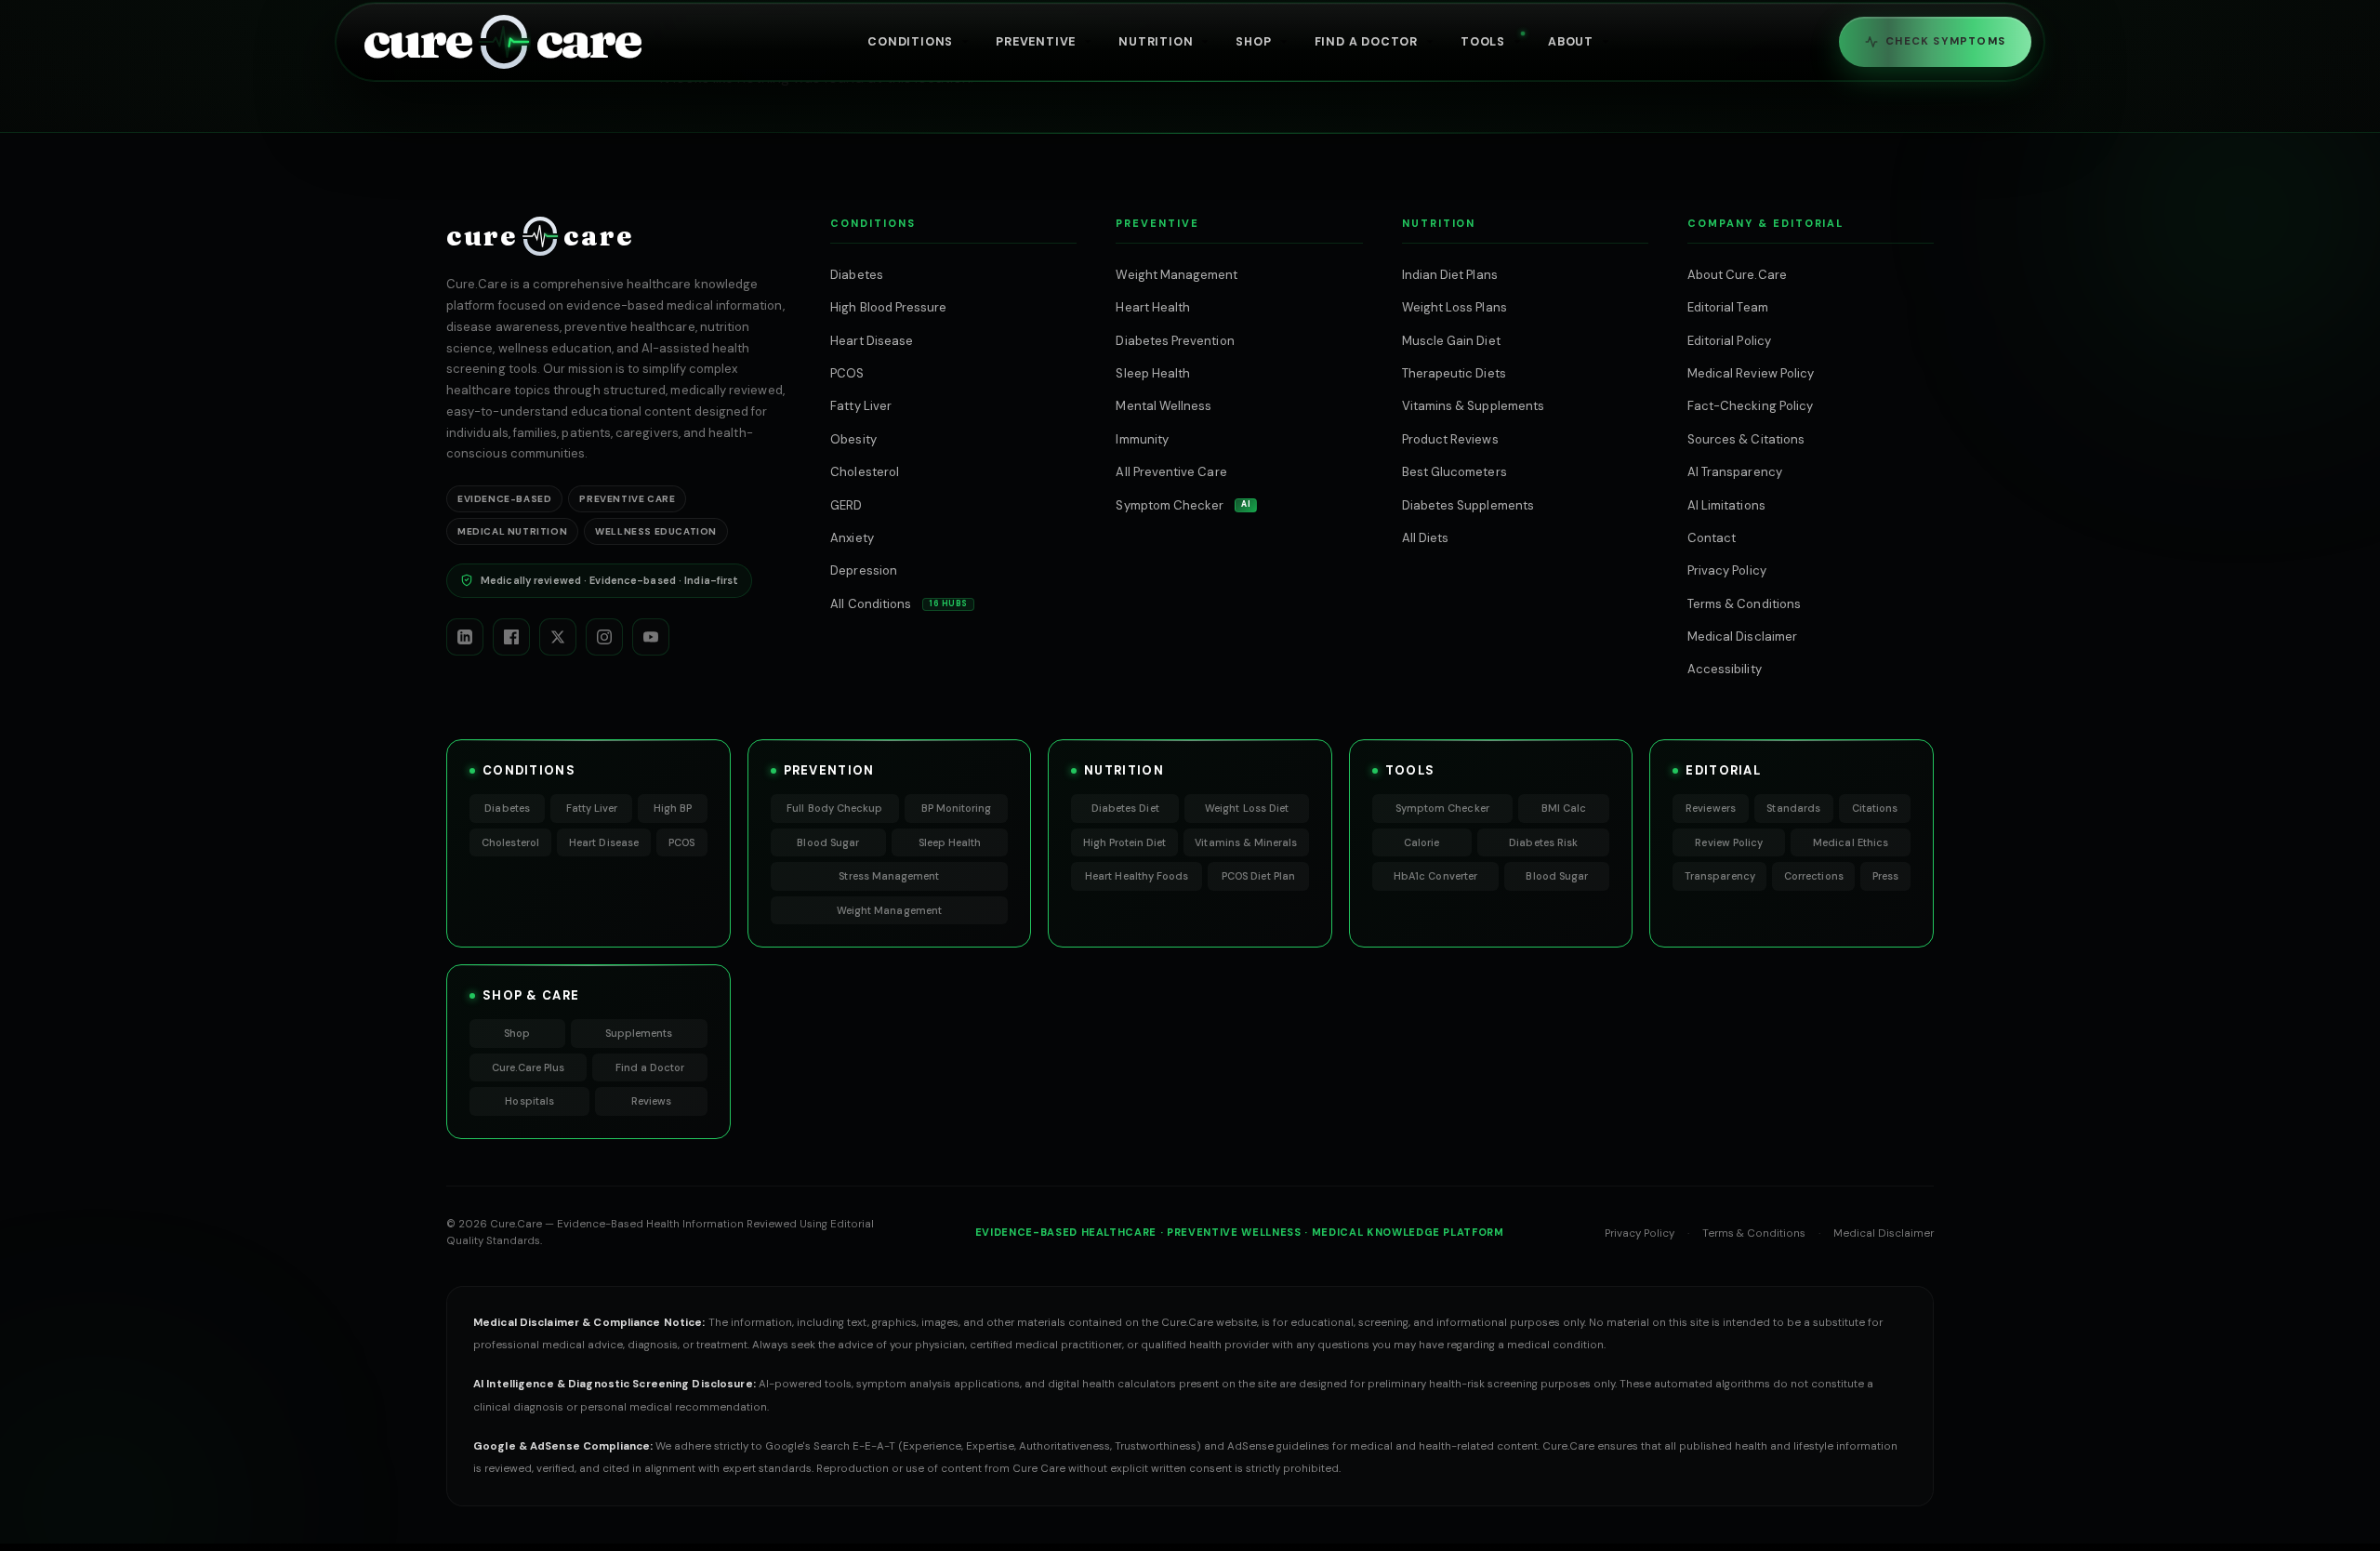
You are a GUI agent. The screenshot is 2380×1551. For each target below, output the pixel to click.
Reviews (651, 1101)
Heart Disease (872, 341)
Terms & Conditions (1744, 604)
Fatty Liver (861, 406)
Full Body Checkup (834, 808)
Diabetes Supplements (1468, 505)
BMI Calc (1564, 808)
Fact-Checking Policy (1750, 406)
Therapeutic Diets (1454, 373)
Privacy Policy (1727, 570)
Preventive (1036, 42)
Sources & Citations (1746, 439)
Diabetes (857, 275)
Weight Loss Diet (1247, 808)
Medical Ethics (1851, 842)
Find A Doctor (1366, 42)
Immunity (1142, 439)
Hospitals (529, 1101)
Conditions (910, 42)
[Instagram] (604, 637)
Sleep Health (1153, 373)
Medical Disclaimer (1742, 636)
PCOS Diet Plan (1258, 876)
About (1571, 42)
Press (1885, 876)
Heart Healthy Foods (1137, 876)
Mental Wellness (1164, 406)
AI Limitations (1726, 505)
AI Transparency (1735, 472)
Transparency (1720, 876)
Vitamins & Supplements (1473, 406)
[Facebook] (511, 637)
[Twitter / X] (558, 637)
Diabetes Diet (1125, 808)
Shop (1253, 42)
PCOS (847, 373)
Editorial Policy (1729, 341)
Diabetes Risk (1543, 842)
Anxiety (852, 538)
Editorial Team (1728, 307)
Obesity (853, 439)
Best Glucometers (1454, 472)
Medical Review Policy (1751, 373)
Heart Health (1153, 307)
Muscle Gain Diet (1451, 341)
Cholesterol (865, 472)
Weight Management (1177, 275)
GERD (846, 505)
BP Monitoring (957, 808)
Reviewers (1711, 808)
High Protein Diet (1125, 842)
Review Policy (1729, 842)
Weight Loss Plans (1454, 307)
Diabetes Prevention (1175, 341)
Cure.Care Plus (528, 1067)
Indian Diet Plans (1450, 275)
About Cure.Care (1737, 275)
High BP (673, 808)
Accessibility (1725, 669)
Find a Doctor (650, 1067)
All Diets (1426, 538)
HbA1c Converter (1435, 876)
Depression (864, 570)
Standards (1793, 808)
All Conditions (899, 604)
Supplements (639, 1033)
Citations (1875, 808)
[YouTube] (651, 637)
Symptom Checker (1183, 505)
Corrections (1814, 876)
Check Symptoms (1945, 41)
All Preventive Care (1171, 472)
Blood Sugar (828, 842)
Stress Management (889, 876)
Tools (1483, 42)
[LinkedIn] (465, 637)
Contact (1712, 538)
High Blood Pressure (888, 307)
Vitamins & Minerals (1246, 842)
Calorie (1421, 842)
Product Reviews (1450, 439)
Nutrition (1156, 42)
